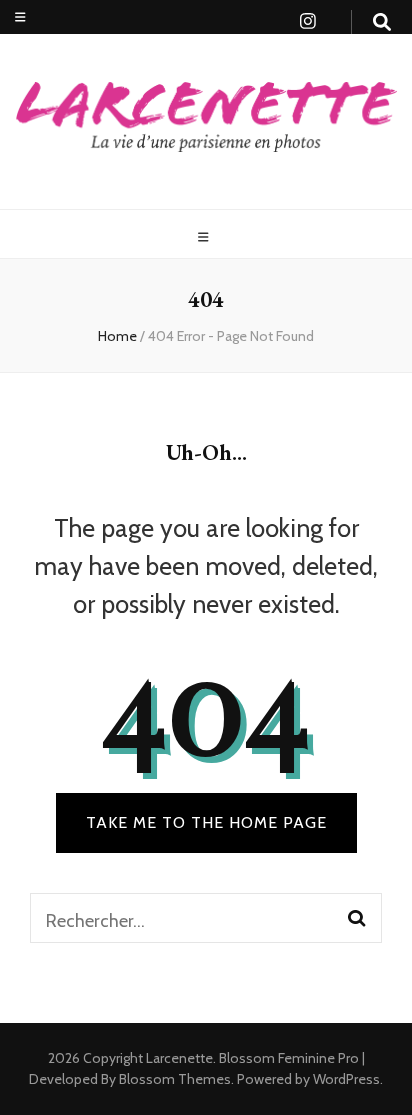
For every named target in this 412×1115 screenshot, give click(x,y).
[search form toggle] (382, 22)
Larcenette (179, 1058)
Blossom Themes (173, 1079)
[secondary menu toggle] (20, 17)
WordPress (346, 1079)
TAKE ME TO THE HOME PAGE (206, 822)
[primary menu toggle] (206, 237)
